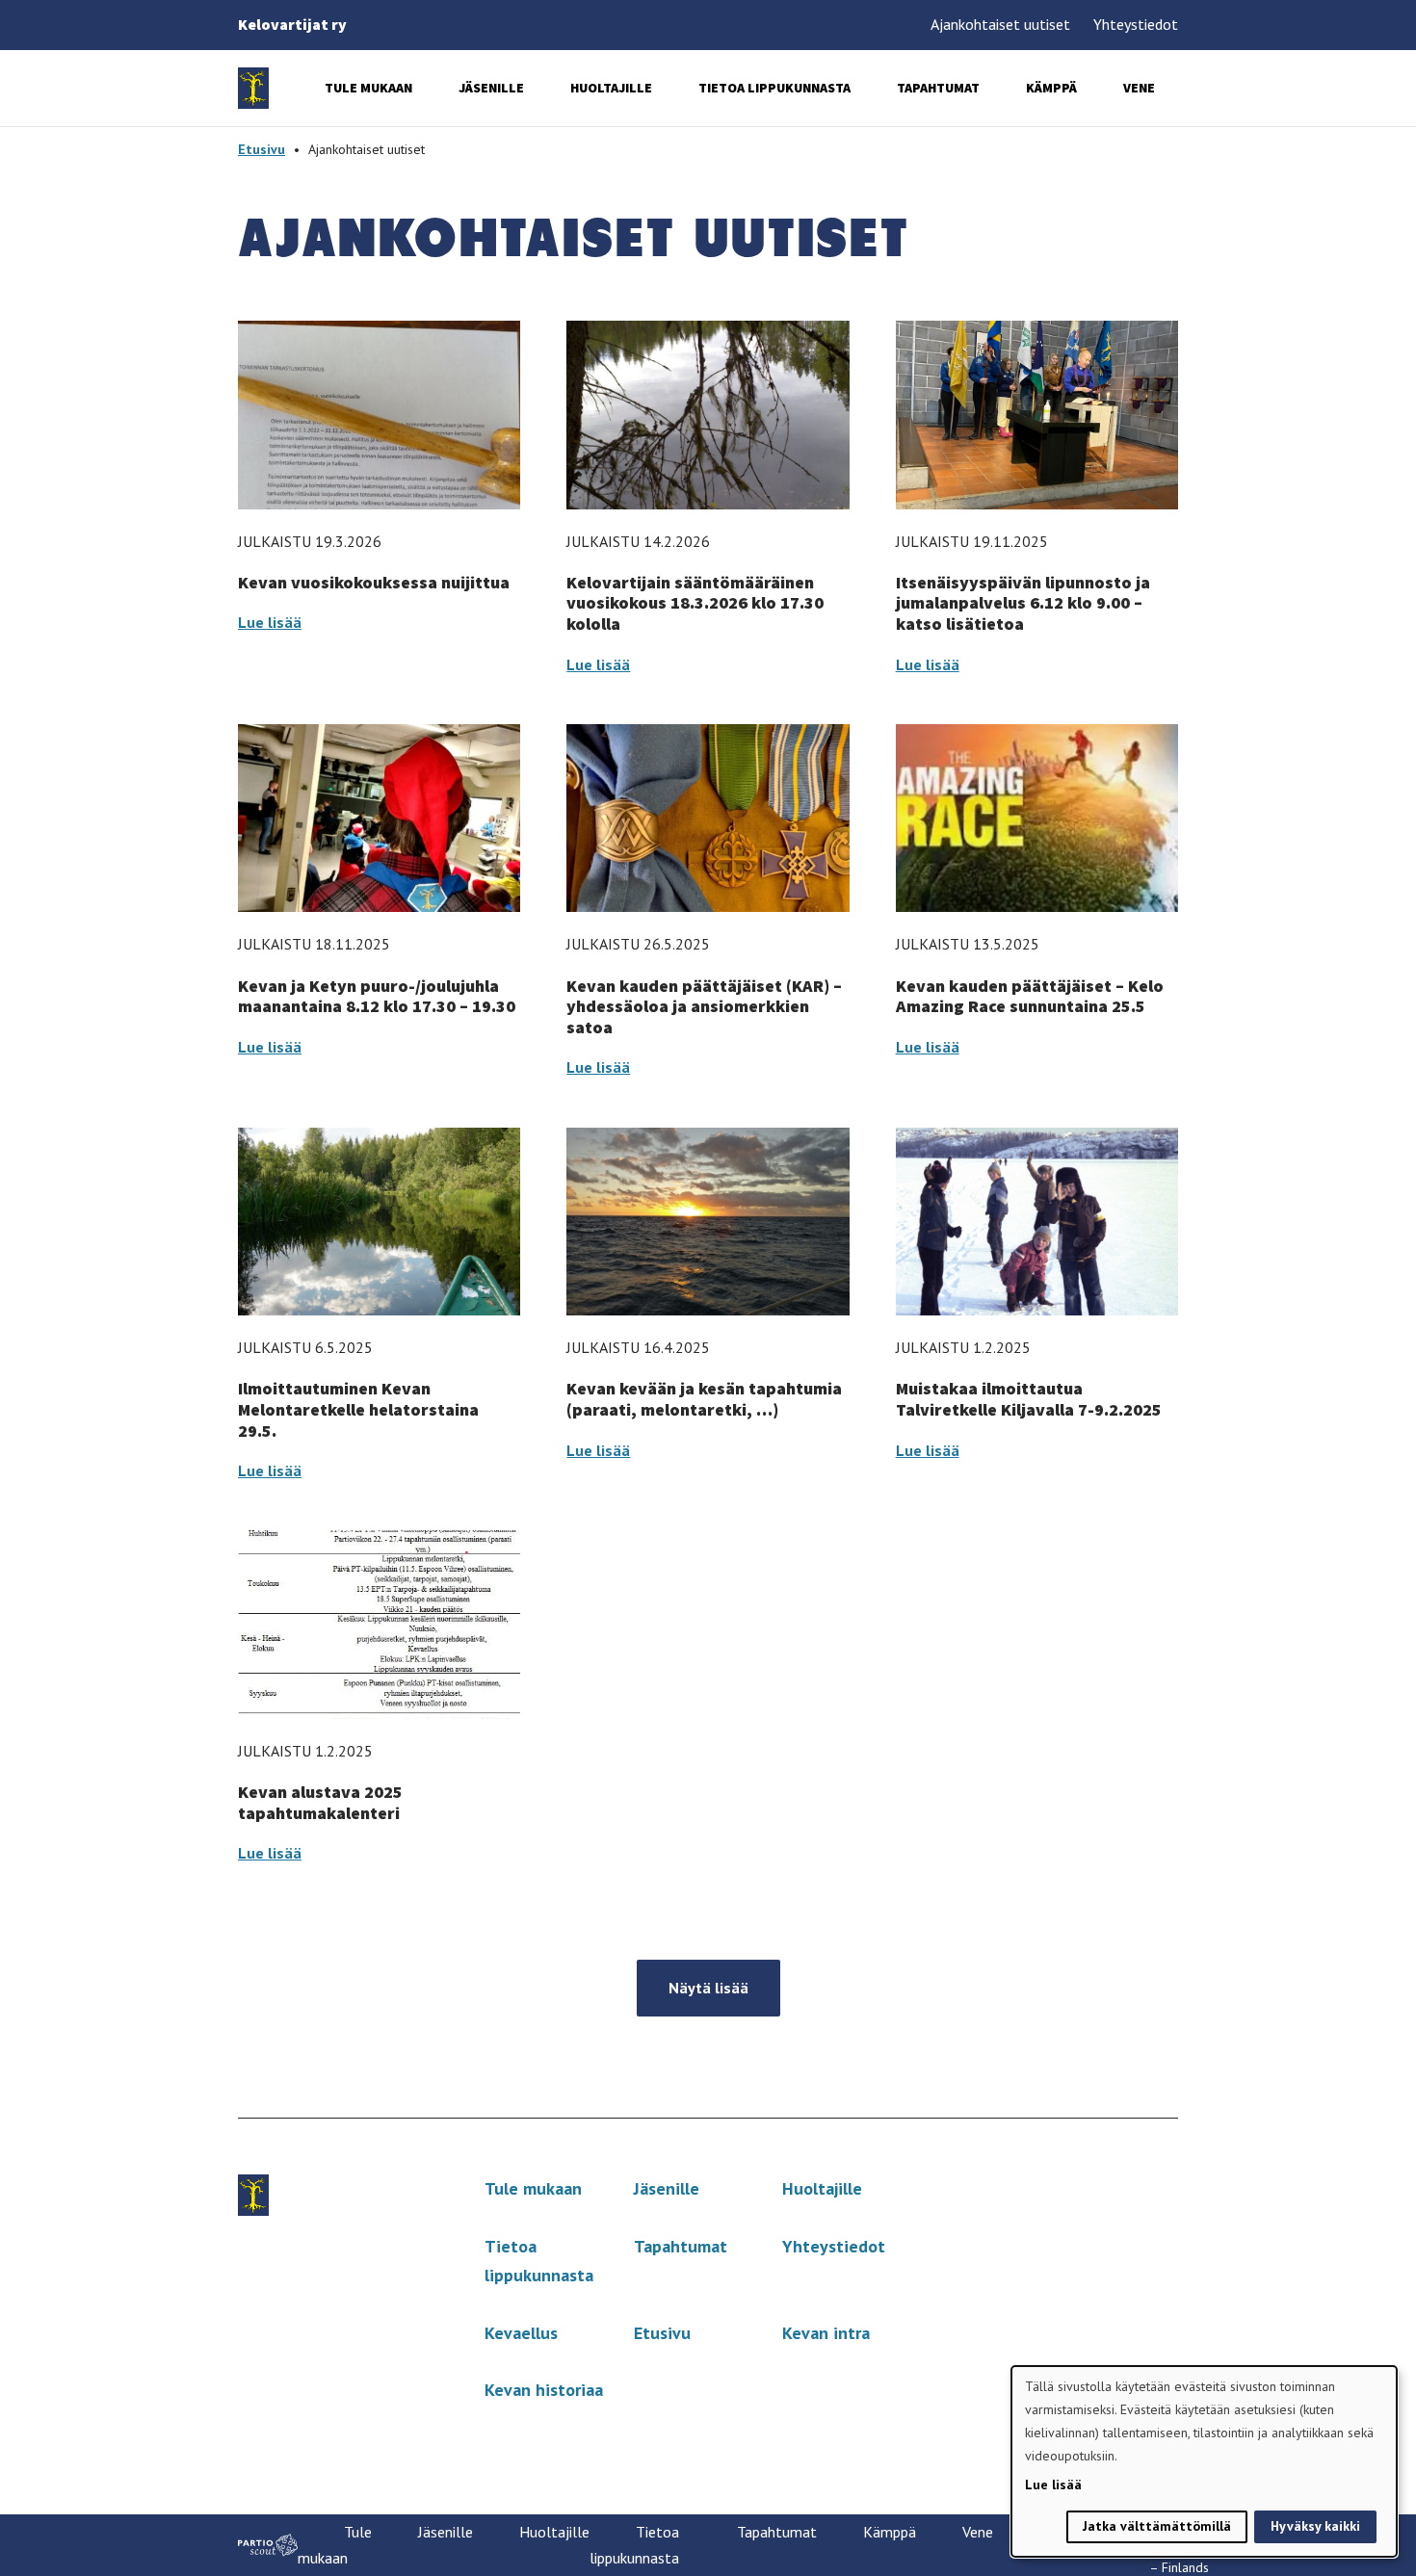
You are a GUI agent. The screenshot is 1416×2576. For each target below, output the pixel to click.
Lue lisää (270, 622)
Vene (1139, 88)
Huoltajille (611, 88)
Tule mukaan (368, 88)
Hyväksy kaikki (1315, 2526)
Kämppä (1051, 88)
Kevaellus (521, 2333)
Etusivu (262, 149)
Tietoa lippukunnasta (774, 88)
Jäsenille (491, 88)
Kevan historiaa (544, 2390)
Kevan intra (826, 2333)
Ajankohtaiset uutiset (1000, 24)
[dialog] (1204, 2461)
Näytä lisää (708, 1988)
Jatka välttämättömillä (1157, 2526)
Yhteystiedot (1136, 24)
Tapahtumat (938, 88)
